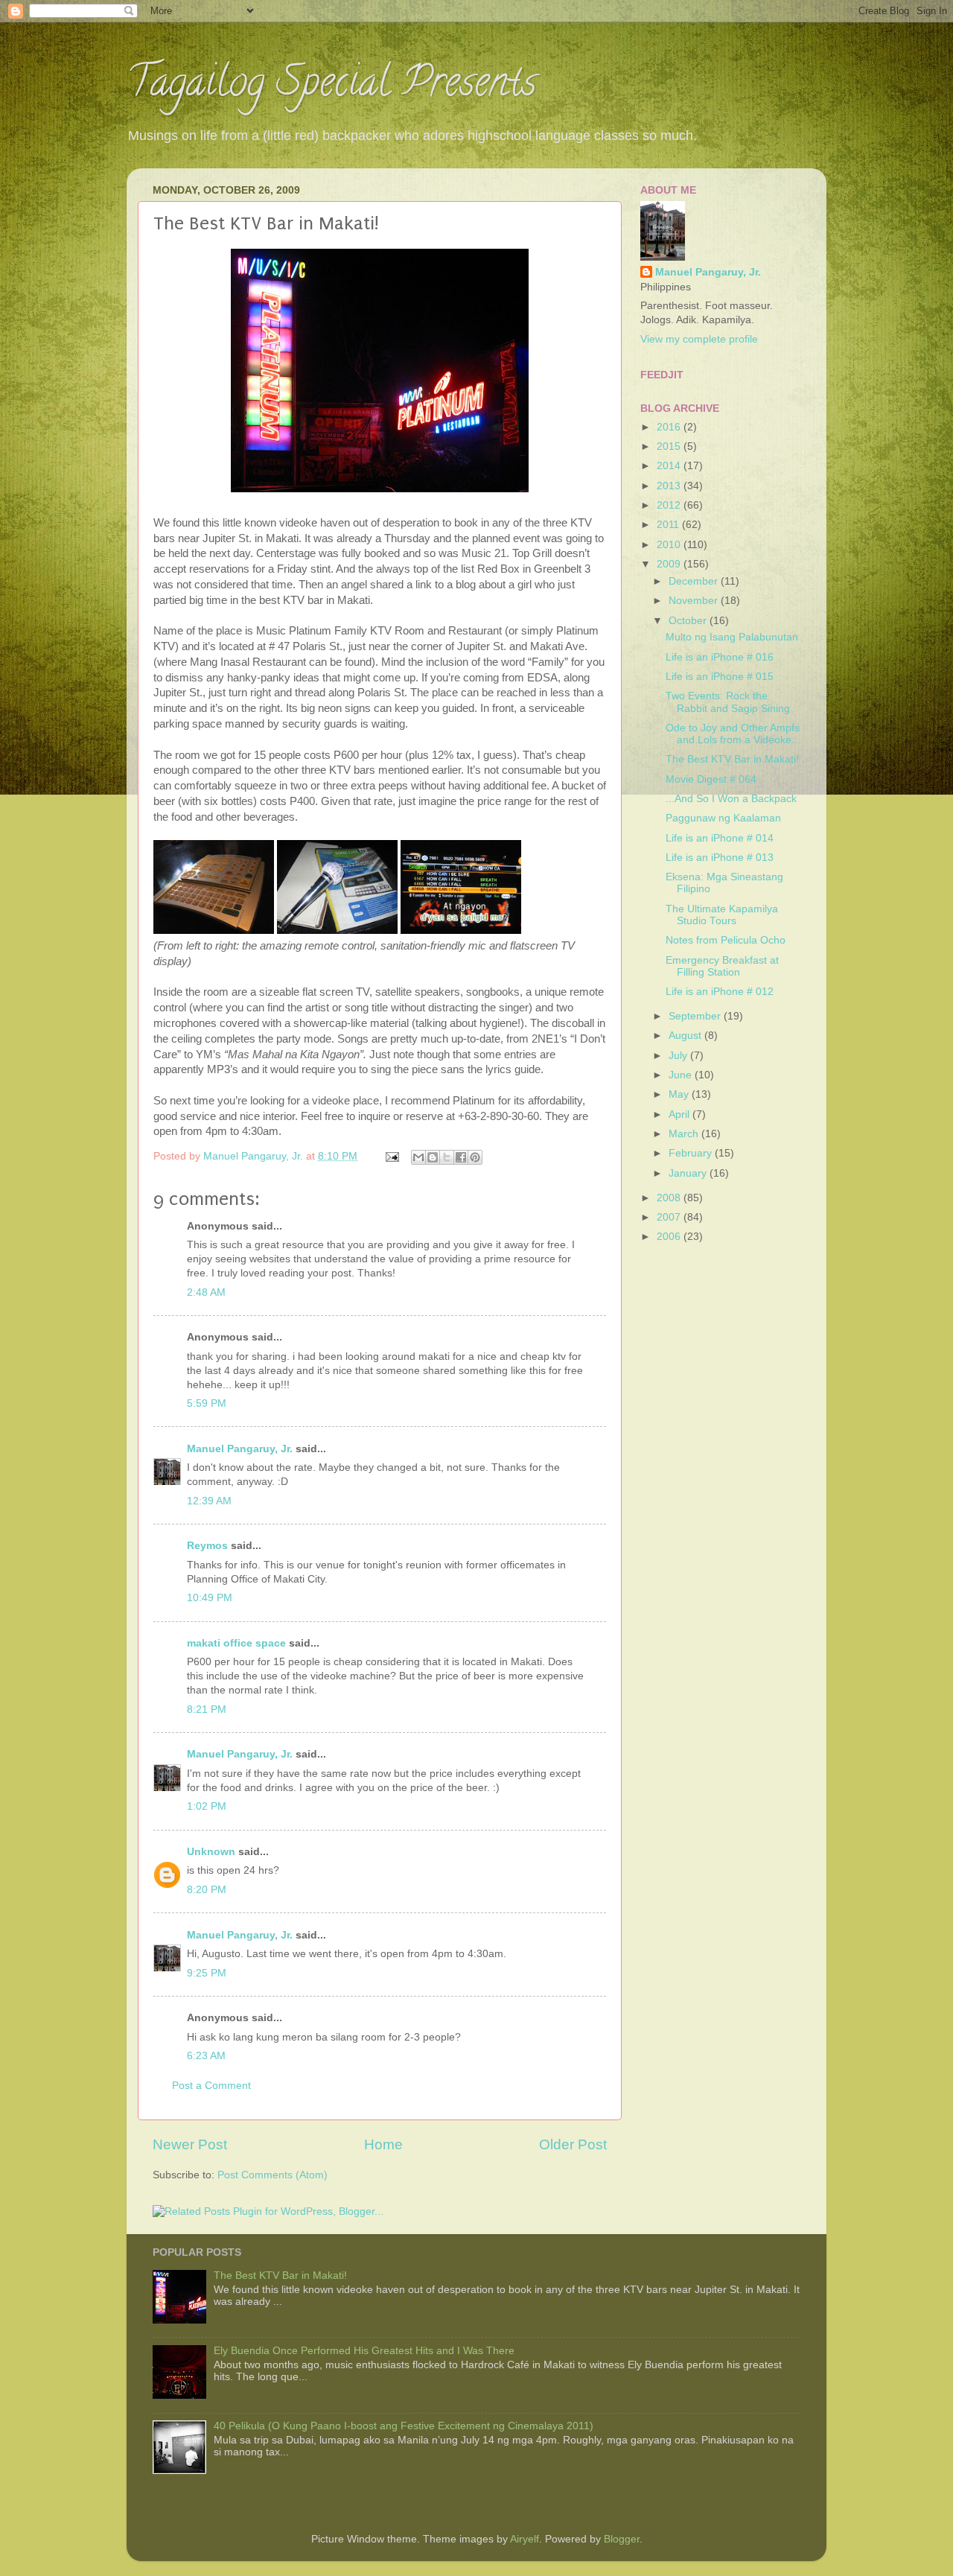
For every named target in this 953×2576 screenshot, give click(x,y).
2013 (670, 486)
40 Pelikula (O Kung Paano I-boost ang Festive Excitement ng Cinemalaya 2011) (404, 2426)
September (696, 1016)
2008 (670, 1198)
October (689, 621)
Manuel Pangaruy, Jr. (240, 1449)
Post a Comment (211, 2086)
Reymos (207, 1546)
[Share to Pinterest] (475, 1157)
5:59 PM (207, 1403)
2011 (669, 525)
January (689, 1173)
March (685, 1134)
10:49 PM (210, 1598)
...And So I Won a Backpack (731, 799)
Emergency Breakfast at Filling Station (722, 966)
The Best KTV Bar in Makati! (732, 759)
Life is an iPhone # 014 (720, 838)
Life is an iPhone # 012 (720, 992)
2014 (670, 466)
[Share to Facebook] (461, 1157)
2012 (670, 505)
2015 (670, 446)
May (680, 1094)
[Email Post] (391, 1156)
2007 (670, 1217)
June (682, 1075)
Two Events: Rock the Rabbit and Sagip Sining (728, 702)
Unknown (211, 1852)
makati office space (236, 1643)
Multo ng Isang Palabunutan (732, 637)
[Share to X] (447, 1157)
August (686, 1036)
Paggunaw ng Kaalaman (723, 818)
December (695, 581)
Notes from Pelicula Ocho (726, 940)
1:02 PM (207, 1806)
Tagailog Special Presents (331, 86)
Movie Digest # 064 (711, 779)
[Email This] (418, 1157)
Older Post (573, 2144)
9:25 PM (207, 1973)
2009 (670, 564)
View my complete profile (699, 339)
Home (383, 2144)
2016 (670, 427)
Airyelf (525, 2539)
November (695, 601)
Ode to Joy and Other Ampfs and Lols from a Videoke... (733, 734)
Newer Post (190, 2144)
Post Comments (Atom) (272, 2175)
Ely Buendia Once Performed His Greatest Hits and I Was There (364, 2351)
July (679, 1056)
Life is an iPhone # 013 (720, 858)
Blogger (622, 2539)
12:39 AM (209, 1501)
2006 (670, 1237)
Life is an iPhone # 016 (720, 657)
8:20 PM (207, 1890)
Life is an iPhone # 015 (720, 677)
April (681, 1114)
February (692, 1153)
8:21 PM (207, 1710)
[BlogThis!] (433, 1157)
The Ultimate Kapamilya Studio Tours (722, 915)
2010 (670, 545)
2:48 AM (206, 1292)
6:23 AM (206, 2056)
